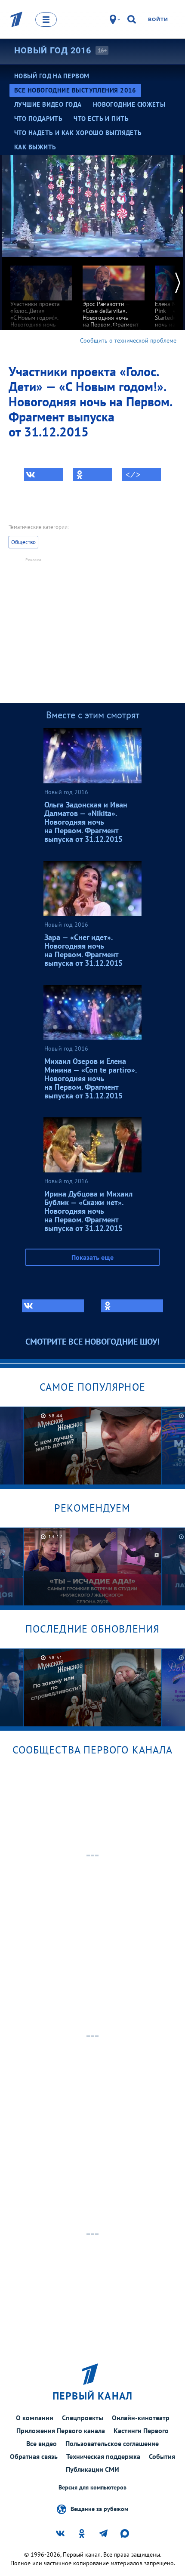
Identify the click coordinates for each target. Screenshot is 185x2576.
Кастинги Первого (141, 2431)
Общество (23, 542)
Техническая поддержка (103, 2456)
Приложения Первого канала (61, 2431)
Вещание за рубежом (99, 2508)
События (162, 2456)
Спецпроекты (83, 2418)
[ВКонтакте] (43, 475)
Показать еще (92, 1257)
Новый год (53, 50)
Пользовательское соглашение (112, 2443)
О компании (35, 2418)
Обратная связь (34, 2456)
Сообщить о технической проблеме (128, 340)
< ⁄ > (133, 475)
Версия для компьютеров (92, 2488)
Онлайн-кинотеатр (141, 2418)
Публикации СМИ (92, 2469)
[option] (41, 299)
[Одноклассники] (92, 475)
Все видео (42, 2443)
